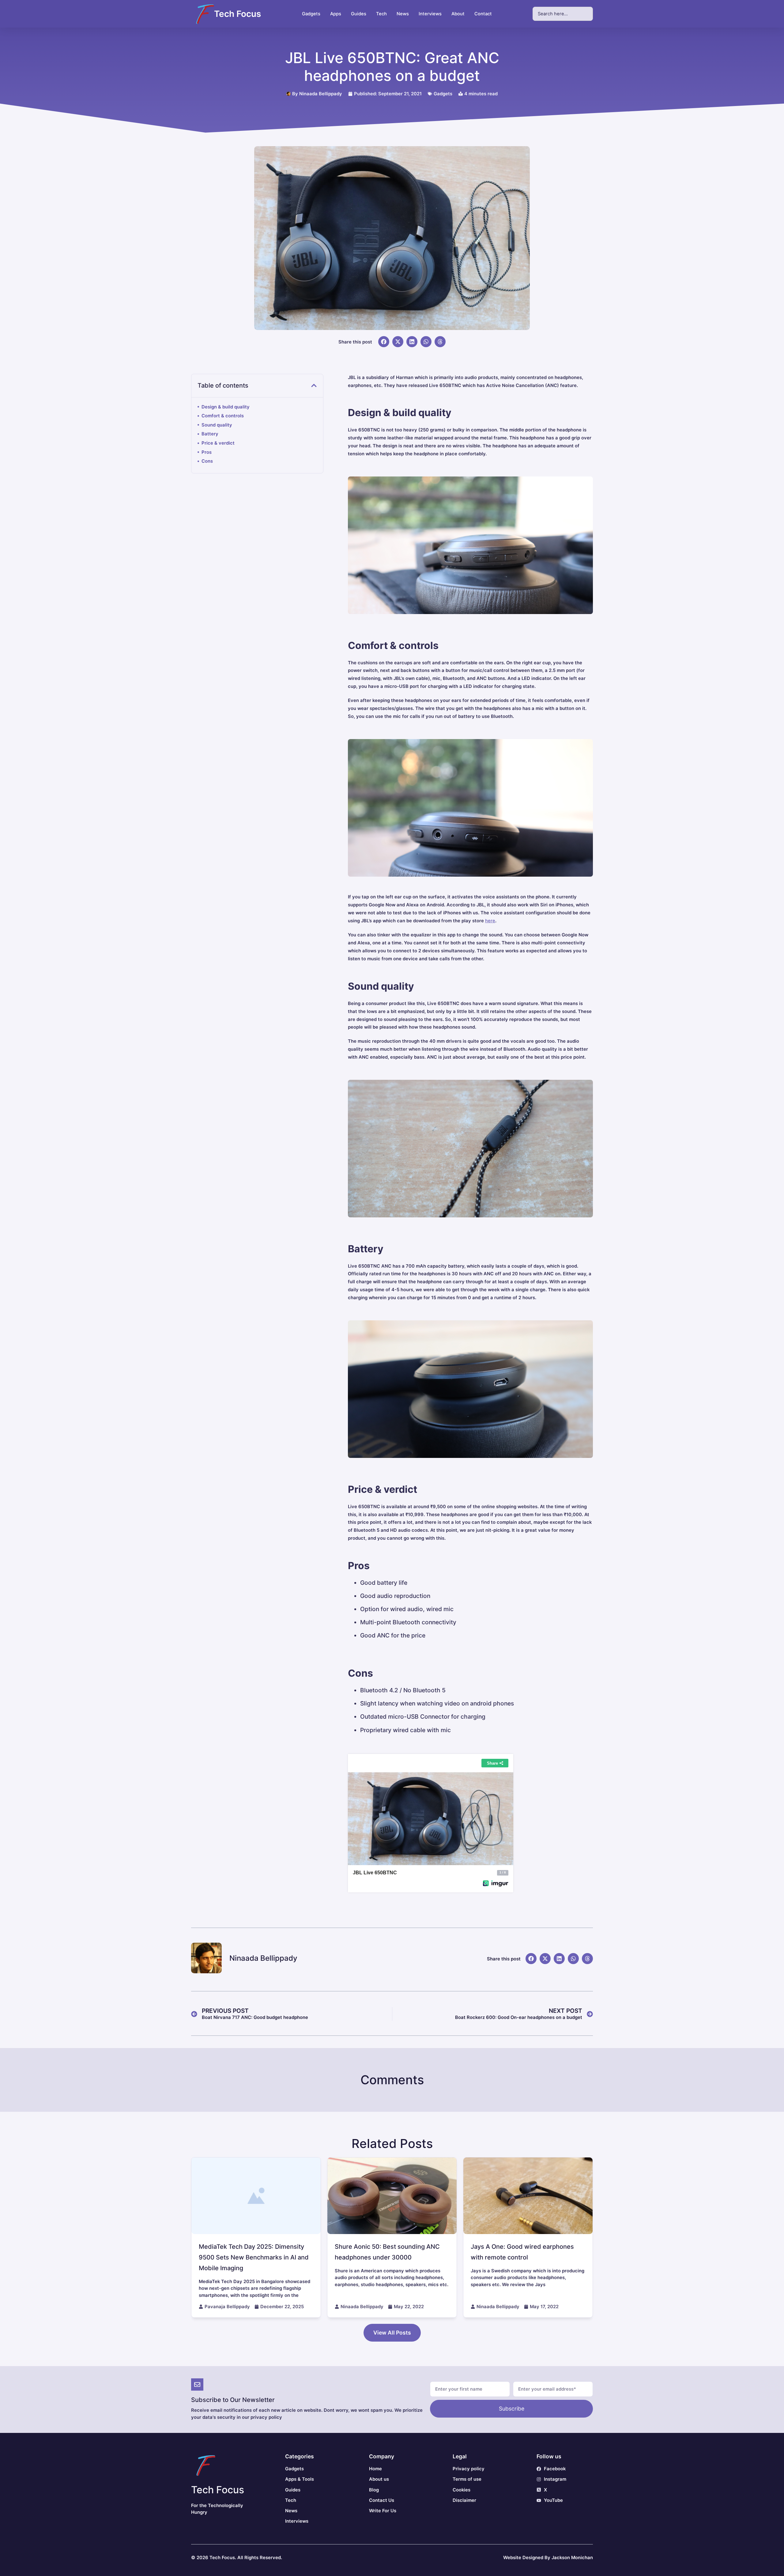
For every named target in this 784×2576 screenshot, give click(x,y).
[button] (384, 342)
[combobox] (563, 14)
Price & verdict (218, 443)
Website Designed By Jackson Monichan (548, 2558)
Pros (207, 452)
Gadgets (443, 94)
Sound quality (217, 425)
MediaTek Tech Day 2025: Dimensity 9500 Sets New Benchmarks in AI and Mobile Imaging (254, 2257)
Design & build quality (226, 407)
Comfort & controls (223, 416)
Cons (207, 461)
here (490, 921)
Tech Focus (237, 14)
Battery (210, 434)
